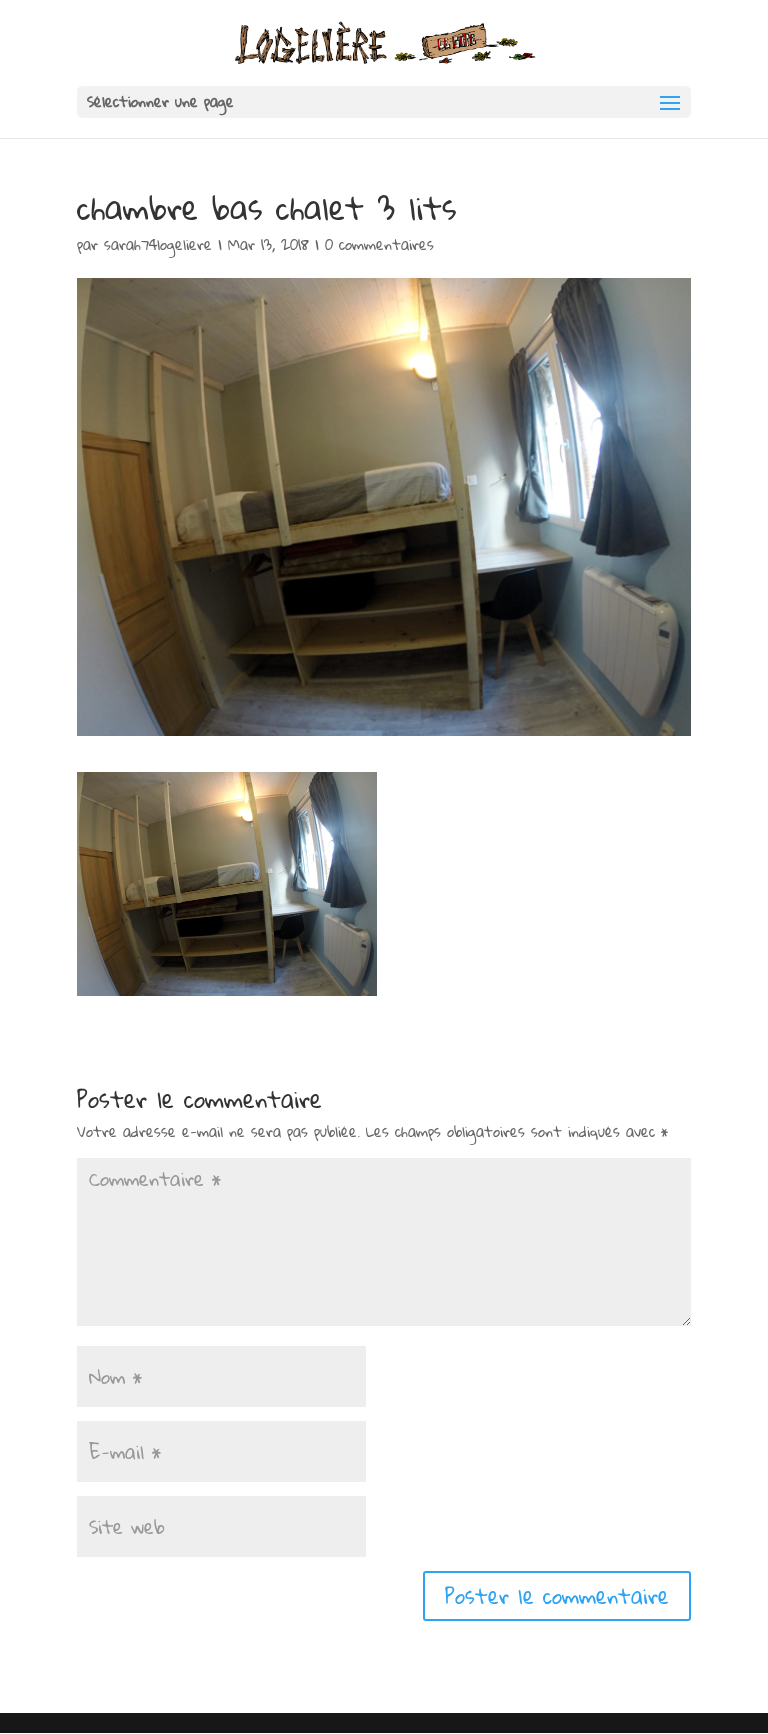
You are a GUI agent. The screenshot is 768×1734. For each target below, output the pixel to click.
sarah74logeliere (158, 244)
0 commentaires (379, 244)
